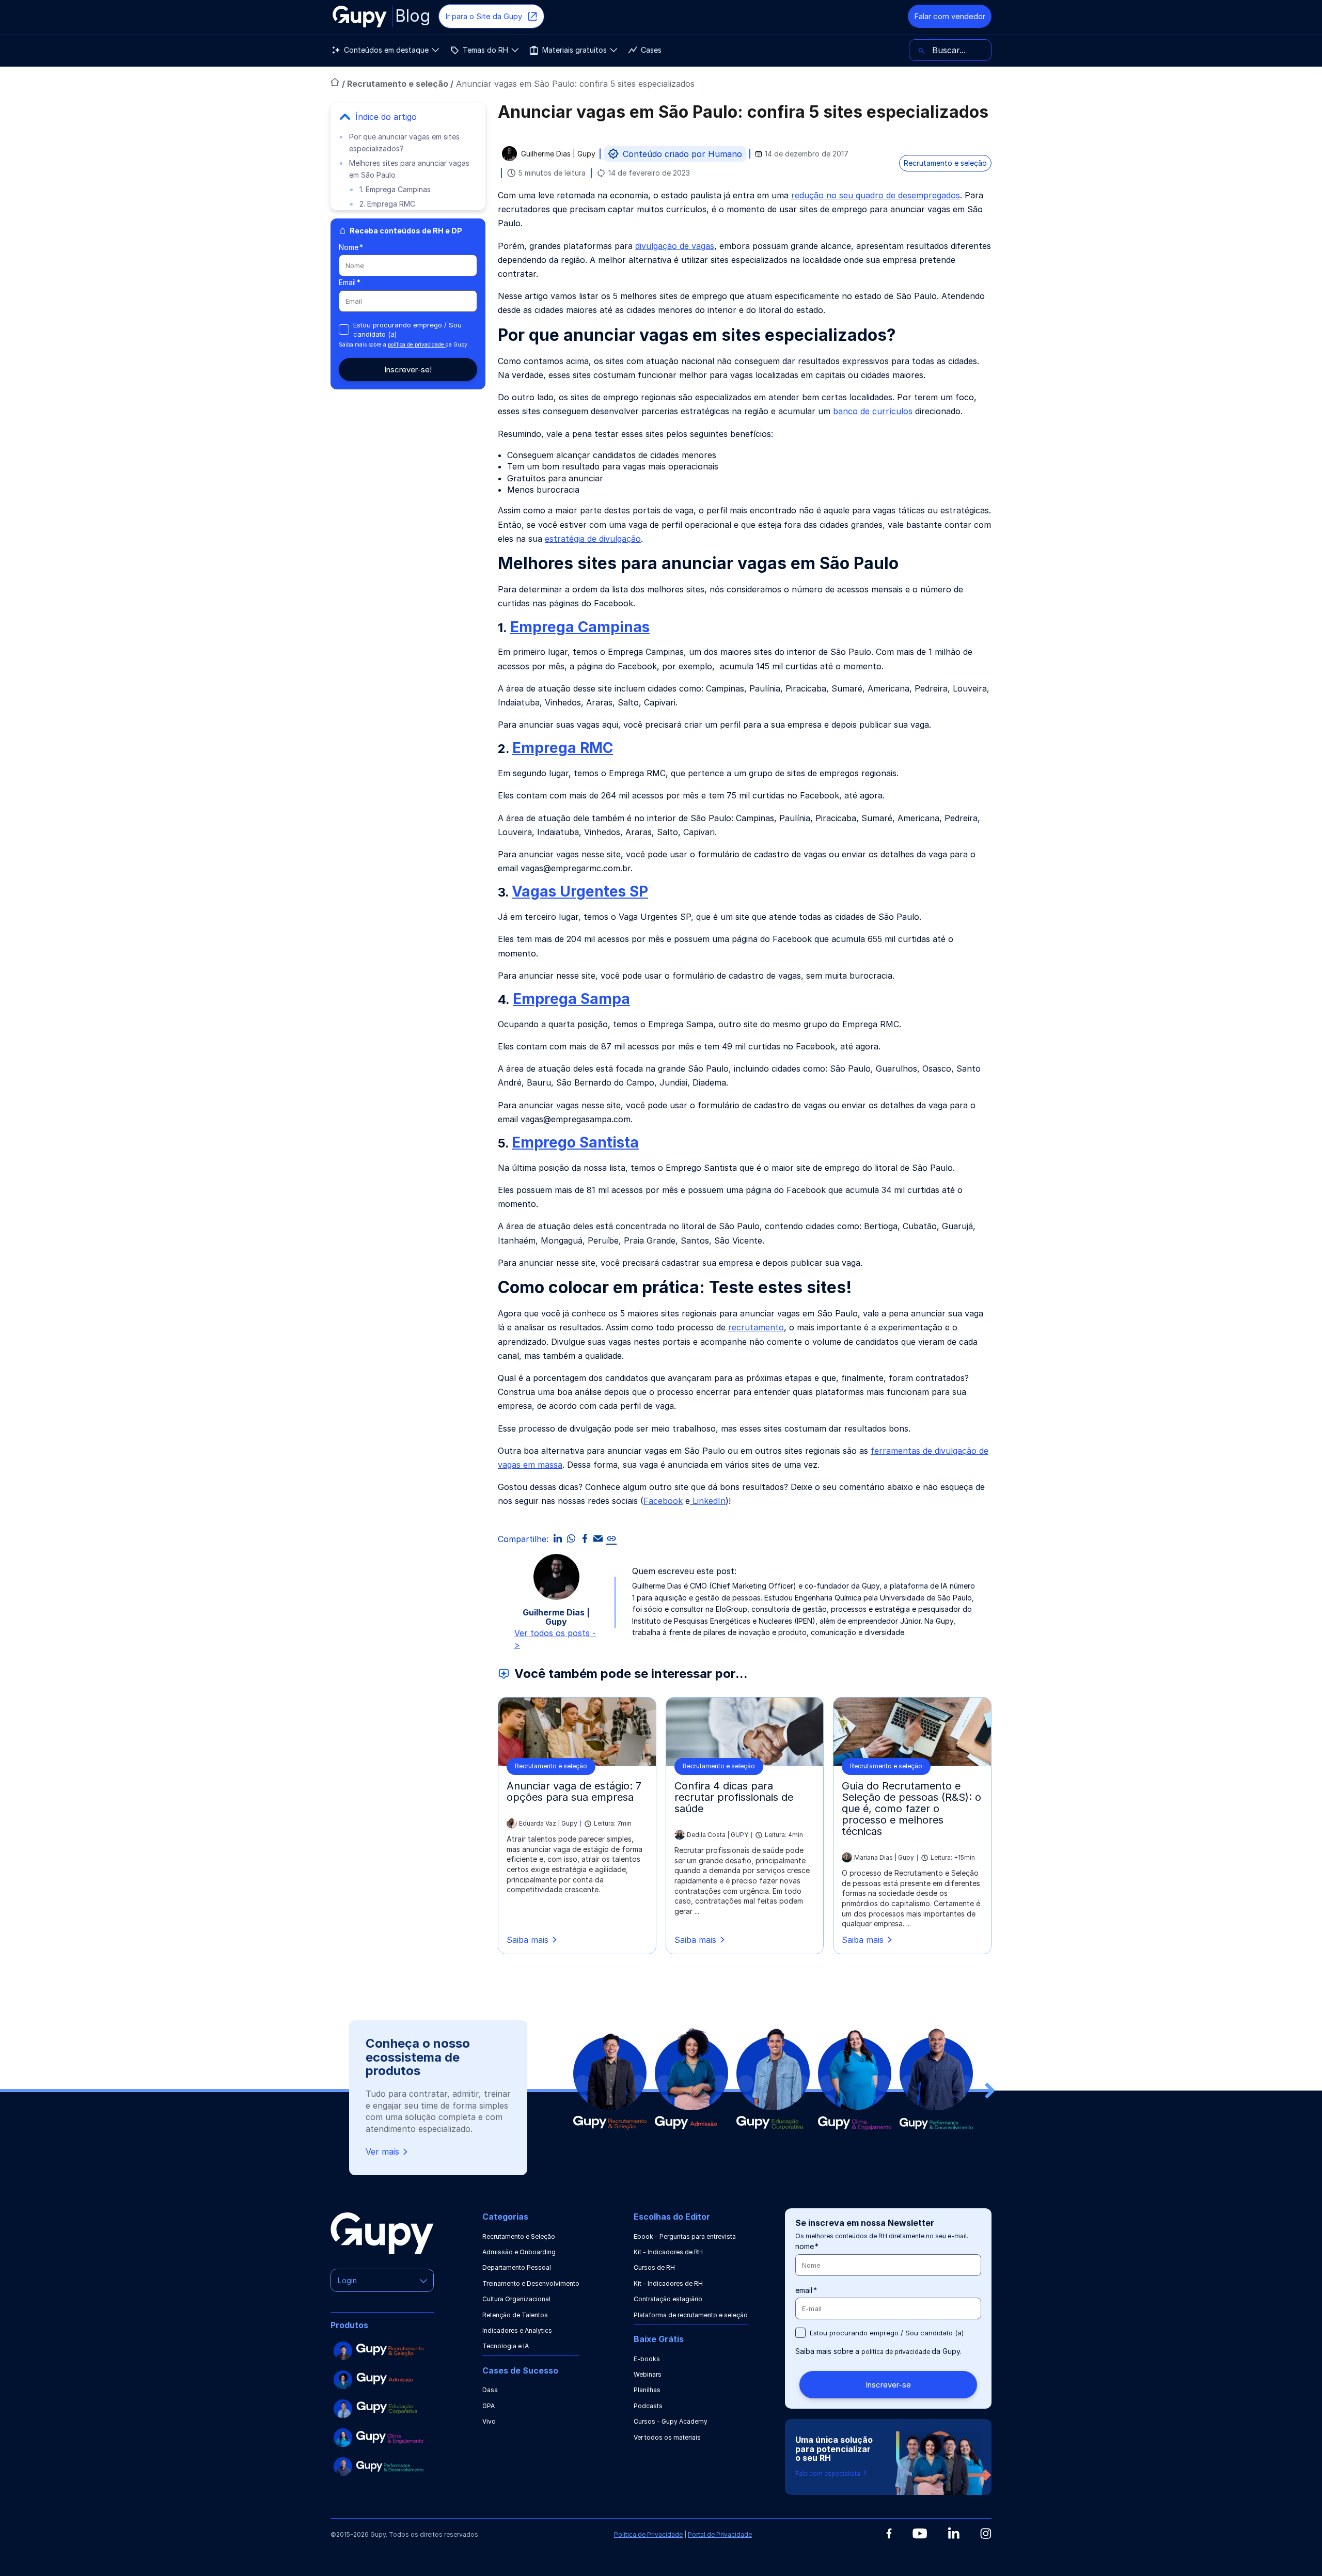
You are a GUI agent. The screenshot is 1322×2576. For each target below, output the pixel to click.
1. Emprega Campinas (395, 189)
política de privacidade (417, 344)
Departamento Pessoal (517, 2267)
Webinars (648, 2374)
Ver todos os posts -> (555, 1639)
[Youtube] (920, 2534)
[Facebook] (889, 2534)
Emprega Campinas (580, 627)
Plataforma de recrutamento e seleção (691, 2315)
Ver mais (382, 2151)
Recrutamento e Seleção (519, 2236)
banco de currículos (873, 411)
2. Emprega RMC (387, 204)
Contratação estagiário (668, 2299)
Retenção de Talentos (515, 2315)
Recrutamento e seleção (399, 84)
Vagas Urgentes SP (580, 891)
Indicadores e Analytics (517, 2330)
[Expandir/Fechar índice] (345, 117)
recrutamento (756, 1327)
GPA (489, 2406)
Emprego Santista (575, 1142)
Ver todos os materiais (667, 2437)
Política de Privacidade (648, 2534)
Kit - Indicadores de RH (668, 2252)
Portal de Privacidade (720, 2534)
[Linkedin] (954, 2533)
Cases (651, 50)
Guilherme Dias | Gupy (558, 154)
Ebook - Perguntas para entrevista (685, 2236)
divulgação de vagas (675, 246)
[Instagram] (986, 2533)
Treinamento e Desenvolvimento (531, 2283)
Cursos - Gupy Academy (671, 2421)
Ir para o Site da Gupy (484, 16)
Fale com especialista (829, 2473)
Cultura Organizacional (516, 2299)
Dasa (490, 2390)
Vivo (489, 2421)
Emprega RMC (563, 748)
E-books (647, 2359)
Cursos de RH (654, 2267)
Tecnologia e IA (506, 2346)
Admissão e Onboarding (519, 2252)
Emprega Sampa (571, 999)
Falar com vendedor (950, 16)
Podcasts (648, 2406)
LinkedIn (708, 1501)
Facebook (663, 1501)
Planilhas (647, 2390)
